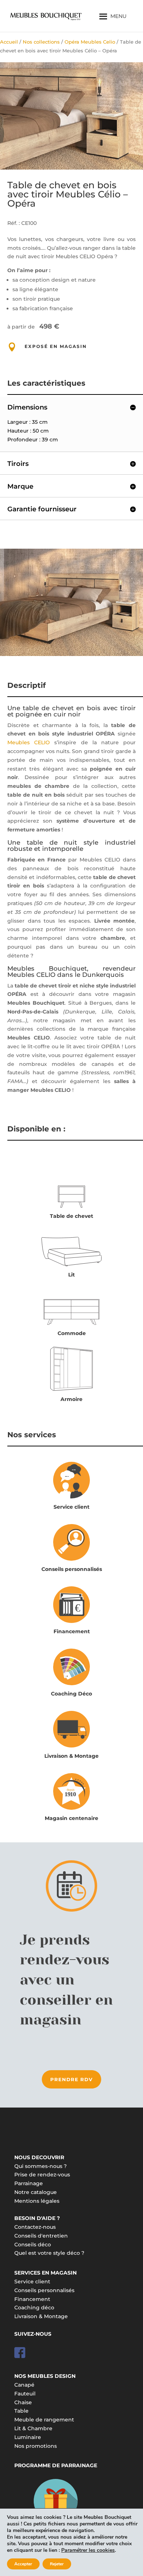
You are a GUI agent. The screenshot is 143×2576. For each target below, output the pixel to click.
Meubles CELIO (29, 742)
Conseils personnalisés (72, 1569)
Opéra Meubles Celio (90, 42)
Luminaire (28, 2437)
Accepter (23, 2564)
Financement (72, 1631)
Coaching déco (34, 2308)
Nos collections (41, 42)
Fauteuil (25, 2394)
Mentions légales (37, 2201)
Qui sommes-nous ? (41, 2166)
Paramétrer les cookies (88, 2550)
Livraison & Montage (71, 1756)
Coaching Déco (71, 1694)
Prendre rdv (71, 2079)
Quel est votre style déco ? (49, 2253)
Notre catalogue (36, 2192)
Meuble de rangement (44, 2420)
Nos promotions (36, 2446)
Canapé (24, 2385)
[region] (71, 116)
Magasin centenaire (71, 1818)
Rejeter (57, 2564)
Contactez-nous (35, 2227)
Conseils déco (33, 2245)
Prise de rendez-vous (42, 2175)
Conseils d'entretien (41, 2236)
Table (21, 2411)
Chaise (23, 2402)
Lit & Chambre (33, 2428)
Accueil (9, 42)
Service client (71, 1507)
